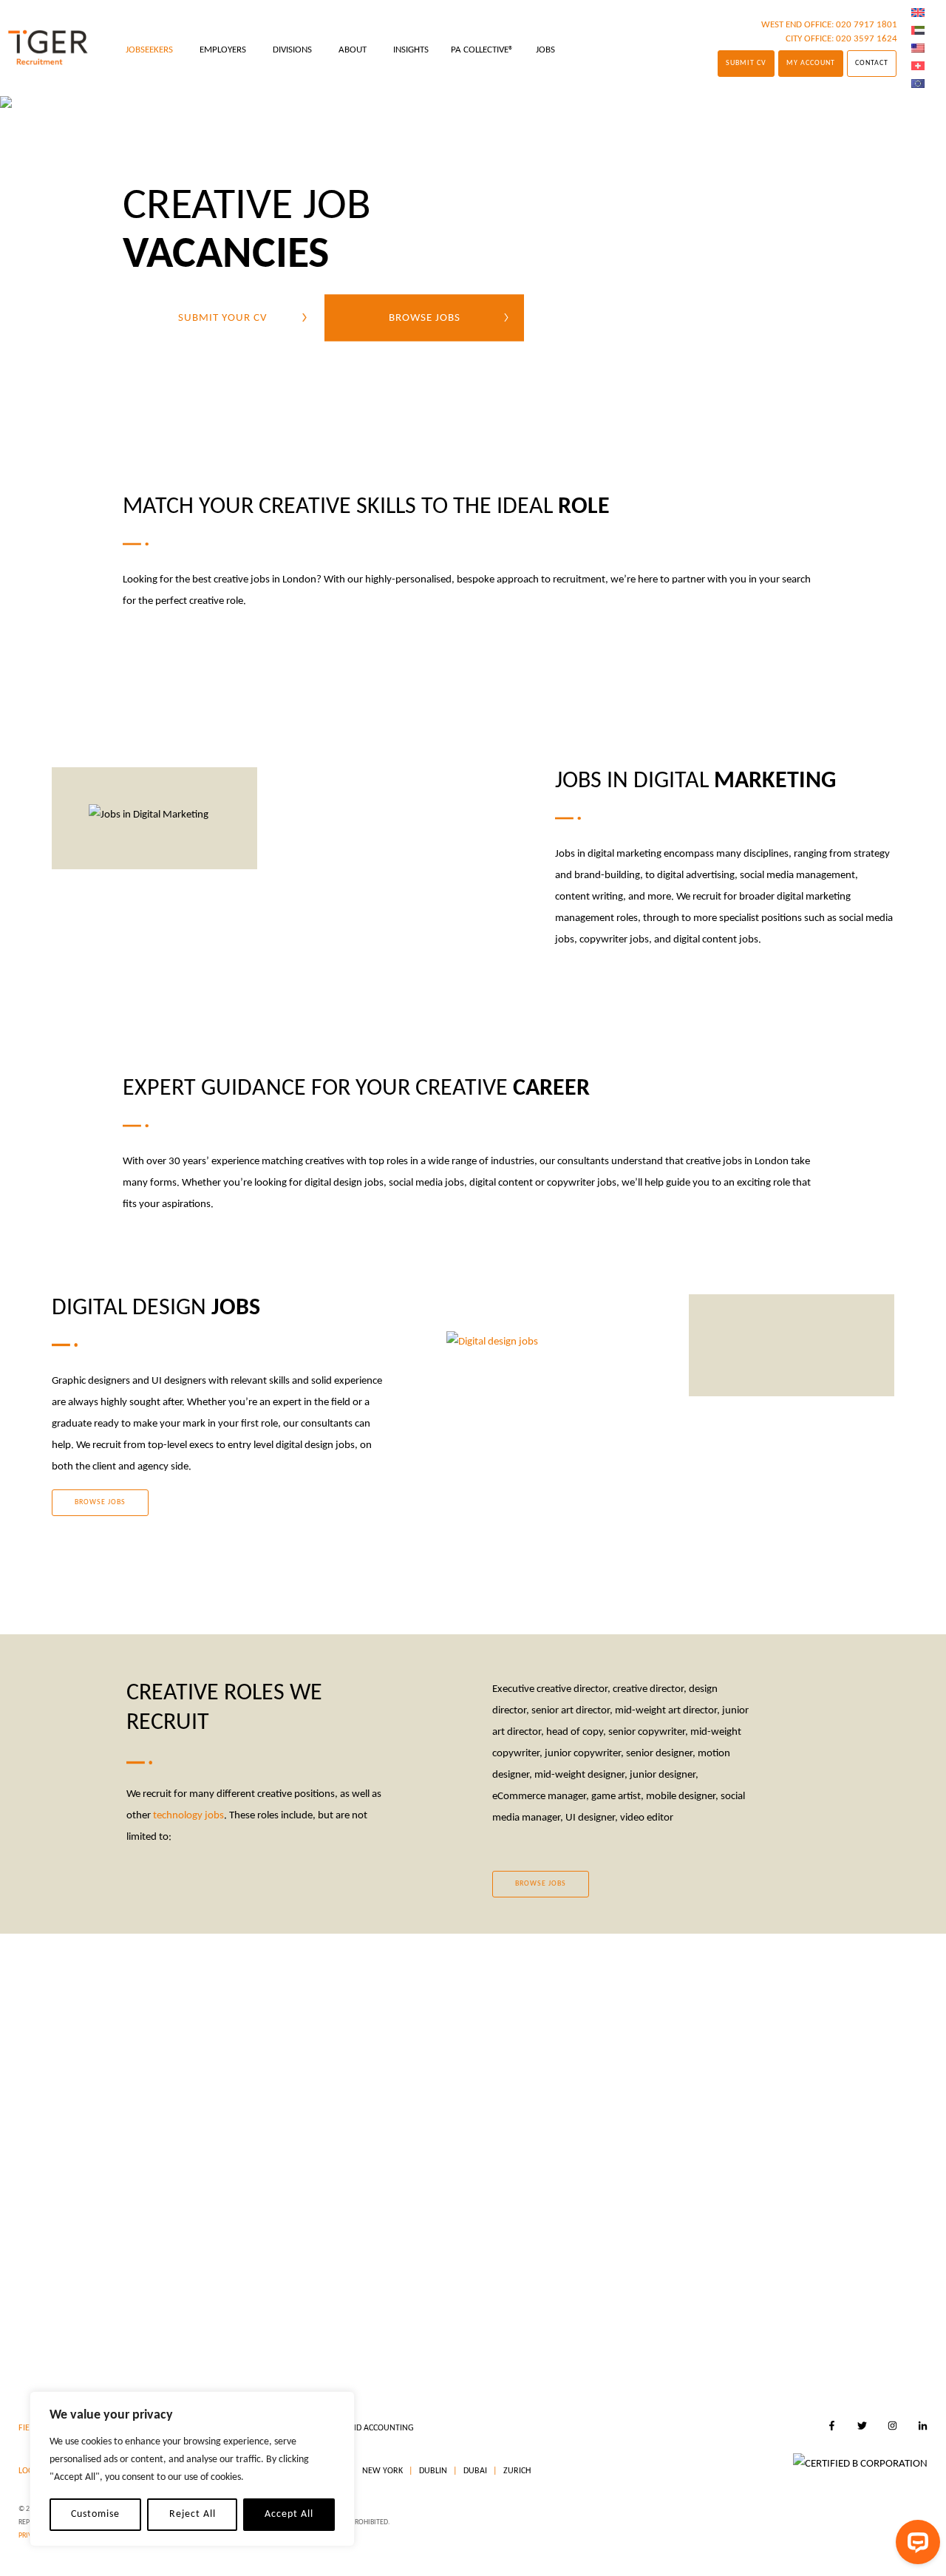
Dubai (474, 2471)
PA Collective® (482, 50)
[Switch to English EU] (918, 84)
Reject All (193, 2514)
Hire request (562, 2296)
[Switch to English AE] (918, 31)
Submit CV (746, 63)
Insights (411, 50)
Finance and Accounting (362, 2428)
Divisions (292, 50)
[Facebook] (832, 2428)
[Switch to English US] (918, 49)
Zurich (516, 2471)
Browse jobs (425, 317)
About (353, 50)
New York (381, 2471)
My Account (811, 63)
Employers (223, 50)
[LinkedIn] (923, 2428)
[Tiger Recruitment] (48, 48)
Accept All (289, 2514)
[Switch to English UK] (918, 13)
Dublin (432, 2471)
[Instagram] (892, 2428)
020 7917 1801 (867, 25)
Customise (95, 2514)
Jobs (545, 50)
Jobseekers (149, 50)
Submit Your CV (223, 317)
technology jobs (188, 1816)
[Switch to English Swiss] (918, 67)
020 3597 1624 (867, 39)
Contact (872, 63)
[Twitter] (862, 2428)
